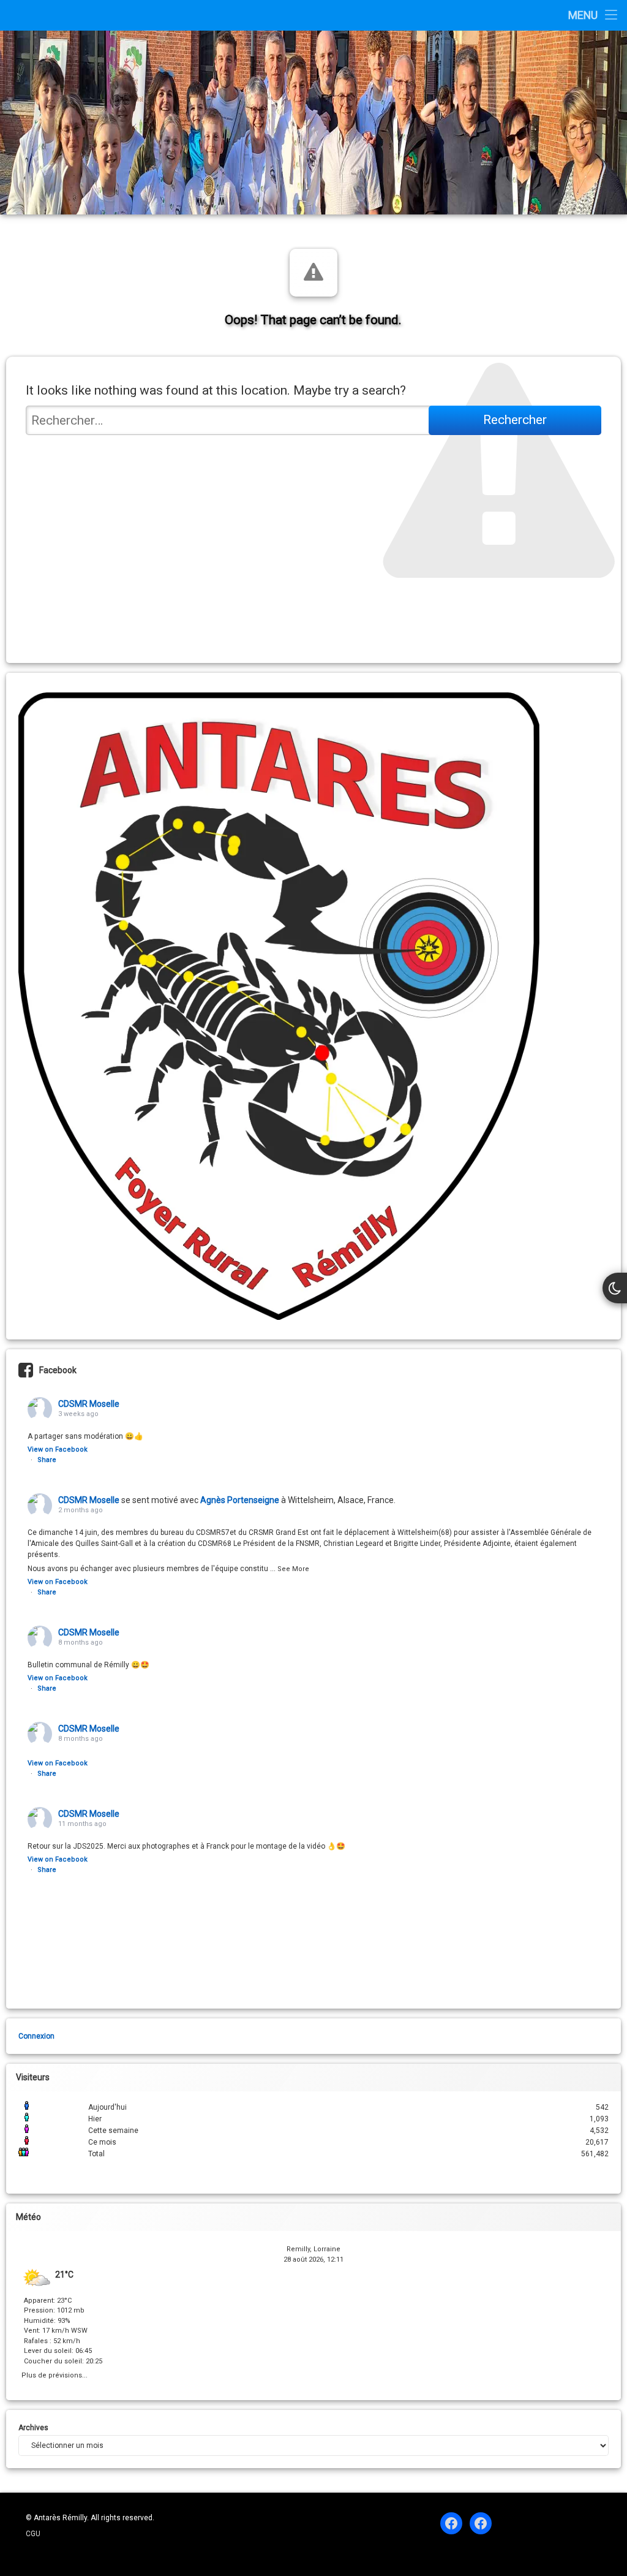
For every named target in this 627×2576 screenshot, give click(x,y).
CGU (33, 2534)
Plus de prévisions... (54, 2374)
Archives (33, 2428)
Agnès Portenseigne (240, 1500)
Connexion (36, 2036)
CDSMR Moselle (89, 1404)
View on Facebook (58, 1449)
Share (47, 1460)
